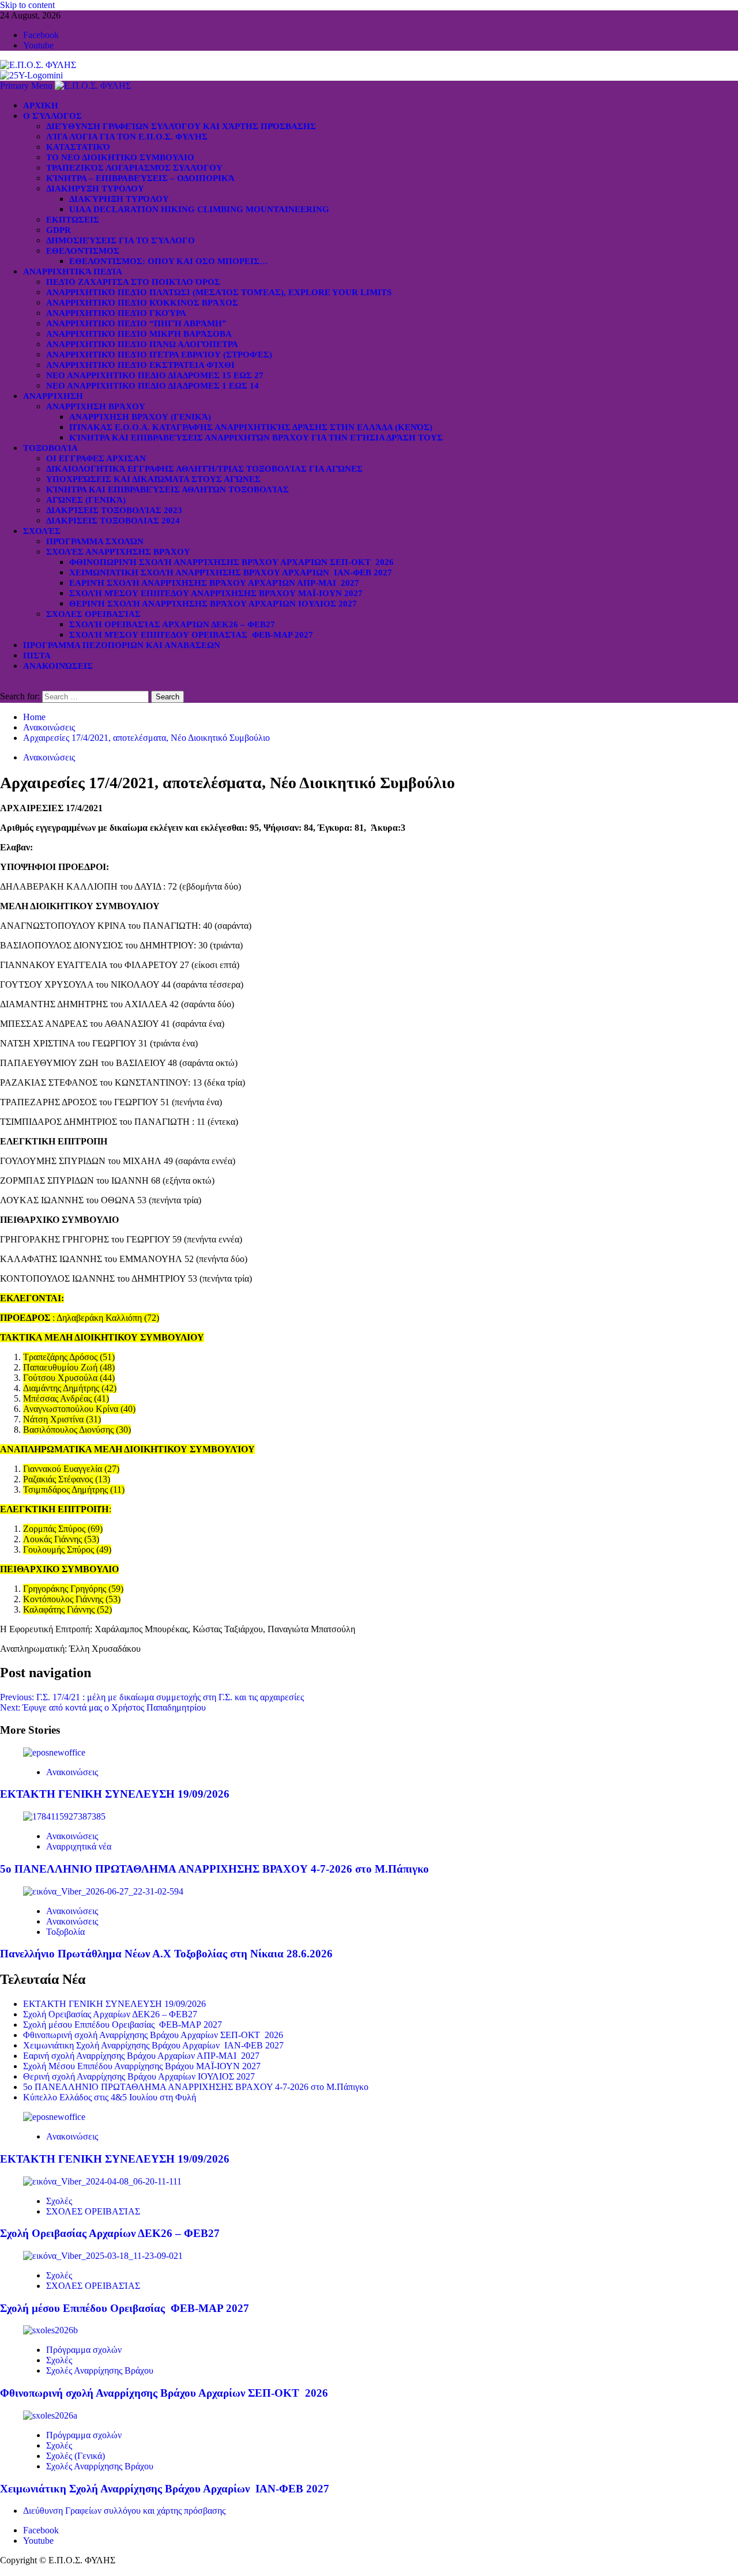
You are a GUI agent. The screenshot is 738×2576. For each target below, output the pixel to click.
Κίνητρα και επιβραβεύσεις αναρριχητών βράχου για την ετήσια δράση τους (256, 438)
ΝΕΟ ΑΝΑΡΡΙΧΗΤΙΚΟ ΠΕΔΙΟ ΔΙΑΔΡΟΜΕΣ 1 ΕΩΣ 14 (153, 386)
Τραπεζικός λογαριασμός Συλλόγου (134, 168)
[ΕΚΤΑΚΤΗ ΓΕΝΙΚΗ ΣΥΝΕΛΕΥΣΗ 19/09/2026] (54, 1752)
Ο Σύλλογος (52, 116)
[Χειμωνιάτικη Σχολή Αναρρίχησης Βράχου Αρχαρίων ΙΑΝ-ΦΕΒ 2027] (50, 2415)
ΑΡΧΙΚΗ (41, 106)
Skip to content (27, 5)
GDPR (59, 230)
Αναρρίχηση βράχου (96, 406)
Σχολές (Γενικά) (76, 2456)
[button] (27, 86)
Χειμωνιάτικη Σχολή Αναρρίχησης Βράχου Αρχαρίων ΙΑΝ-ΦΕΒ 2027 (231, 573)
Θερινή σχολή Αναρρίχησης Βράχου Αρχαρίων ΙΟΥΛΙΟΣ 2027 (213, 604)
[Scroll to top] (3, 2571)
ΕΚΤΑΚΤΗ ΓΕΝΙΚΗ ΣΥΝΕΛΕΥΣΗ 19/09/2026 (115, 1794)
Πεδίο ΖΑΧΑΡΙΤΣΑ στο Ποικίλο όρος (133, 282)
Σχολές (42, 531)
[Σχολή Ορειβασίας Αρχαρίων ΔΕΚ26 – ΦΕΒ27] (102, 2181)
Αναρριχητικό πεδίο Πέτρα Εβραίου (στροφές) (159, 355)
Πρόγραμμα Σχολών (95, 541)
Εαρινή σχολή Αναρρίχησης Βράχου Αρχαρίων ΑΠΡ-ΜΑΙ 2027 (214, 583)
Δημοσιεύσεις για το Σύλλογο (121, 240)
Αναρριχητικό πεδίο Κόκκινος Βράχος (142, 303)
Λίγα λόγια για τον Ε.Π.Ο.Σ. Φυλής (127, 137)
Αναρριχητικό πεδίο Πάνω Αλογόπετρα (142, 344)
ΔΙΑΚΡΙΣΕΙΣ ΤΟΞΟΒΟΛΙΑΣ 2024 (113, 521)
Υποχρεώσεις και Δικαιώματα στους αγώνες (153, 479)
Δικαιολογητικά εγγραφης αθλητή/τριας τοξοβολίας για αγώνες (204, 469)
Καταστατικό (78, 147)
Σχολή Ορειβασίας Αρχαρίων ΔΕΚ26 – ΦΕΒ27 (172, 624)
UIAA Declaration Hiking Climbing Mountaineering (199, 209)
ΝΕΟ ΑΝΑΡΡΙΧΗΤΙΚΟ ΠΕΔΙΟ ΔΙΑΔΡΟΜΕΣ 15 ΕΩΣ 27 (155, 375)
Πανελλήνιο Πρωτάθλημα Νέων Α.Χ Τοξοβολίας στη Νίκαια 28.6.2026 (166, 1954)
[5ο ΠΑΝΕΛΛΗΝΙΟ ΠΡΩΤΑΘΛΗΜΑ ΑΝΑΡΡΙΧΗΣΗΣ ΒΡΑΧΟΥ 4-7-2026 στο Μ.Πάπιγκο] (64, 1816)
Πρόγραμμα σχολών (84, 2350)
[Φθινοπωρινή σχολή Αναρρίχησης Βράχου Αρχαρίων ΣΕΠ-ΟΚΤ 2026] (50, 2330)
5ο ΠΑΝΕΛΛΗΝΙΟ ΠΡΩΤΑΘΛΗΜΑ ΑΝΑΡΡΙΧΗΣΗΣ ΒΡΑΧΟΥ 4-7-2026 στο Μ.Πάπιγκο (214, 1869)
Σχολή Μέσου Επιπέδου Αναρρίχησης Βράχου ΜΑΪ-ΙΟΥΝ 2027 (216, 593)
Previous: (152, 1697)
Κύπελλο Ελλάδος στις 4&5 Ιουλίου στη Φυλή (110, 2097)
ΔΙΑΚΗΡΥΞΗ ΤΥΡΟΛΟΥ (95, 189)
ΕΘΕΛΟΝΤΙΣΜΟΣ (83, 251)
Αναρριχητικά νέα (79, 1846)
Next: (103, 1707)
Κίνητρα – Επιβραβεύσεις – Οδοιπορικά (140, 178)
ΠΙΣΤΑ (37, 656)
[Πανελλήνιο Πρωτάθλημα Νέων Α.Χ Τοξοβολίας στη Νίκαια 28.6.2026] (103, 1891)
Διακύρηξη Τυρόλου (119, 199)
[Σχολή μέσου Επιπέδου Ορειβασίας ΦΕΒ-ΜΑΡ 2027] (103, 2256)
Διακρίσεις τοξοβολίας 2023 (114, 510)
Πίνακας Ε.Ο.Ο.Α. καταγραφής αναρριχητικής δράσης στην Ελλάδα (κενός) (251, 427)
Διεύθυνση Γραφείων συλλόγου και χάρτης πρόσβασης (181, 126)
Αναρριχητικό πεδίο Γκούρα (116, 313)
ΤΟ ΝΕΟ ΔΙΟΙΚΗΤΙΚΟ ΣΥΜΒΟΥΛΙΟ (120, 157)
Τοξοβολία (50, 448)
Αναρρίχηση (53, 396)
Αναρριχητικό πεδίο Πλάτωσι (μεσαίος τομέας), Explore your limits (219, 292)
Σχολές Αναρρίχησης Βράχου (118, 552)
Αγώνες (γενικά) (86, 500)
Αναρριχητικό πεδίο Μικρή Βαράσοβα (139, 334)
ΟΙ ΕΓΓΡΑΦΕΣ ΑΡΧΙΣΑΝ (96, 458)
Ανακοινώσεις (58, 666)
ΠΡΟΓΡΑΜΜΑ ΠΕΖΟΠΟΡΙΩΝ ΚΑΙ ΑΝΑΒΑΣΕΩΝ (122, 645)
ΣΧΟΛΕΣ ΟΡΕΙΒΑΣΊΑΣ (93, 614)
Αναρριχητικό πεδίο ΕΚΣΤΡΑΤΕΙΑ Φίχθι (140, 365)
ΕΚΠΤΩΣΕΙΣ (73, 220)
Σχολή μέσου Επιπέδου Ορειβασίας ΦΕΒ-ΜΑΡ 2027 (191, 635)
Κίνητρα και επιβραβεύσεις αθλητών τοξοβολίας (167, 489)
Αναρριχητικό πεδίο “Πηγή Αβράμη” (136, 323)
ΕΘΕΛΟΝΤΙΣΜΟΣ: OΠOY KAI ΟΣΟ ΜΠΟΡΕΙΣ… (169, 261)
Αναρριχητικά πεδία (73, 272)
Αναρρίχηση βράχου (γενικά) (140, 417)
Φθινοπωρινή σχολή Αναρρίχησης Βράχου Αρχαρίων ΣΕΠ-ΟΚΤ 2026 (231, 562)
